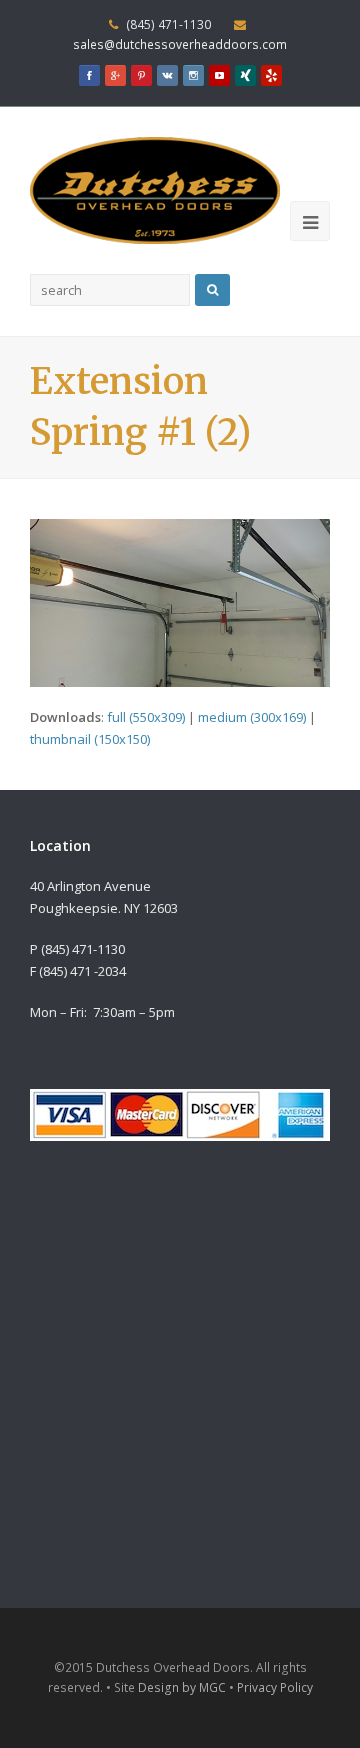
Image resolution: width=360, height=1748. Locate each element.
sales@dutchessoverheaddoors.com (180, 44)
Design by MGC (182, 1687)
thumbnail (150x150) (90, 739)
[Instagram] (193, 78)
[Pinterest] (141, 78)
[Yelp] (271, 78)
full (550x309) (146, 717)
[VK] (167, 78)
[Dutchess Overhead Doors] (155, 189)
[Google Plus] (115, 78)
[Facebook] (89, 78)
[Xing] (245, 78)
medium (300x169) (252, 717)
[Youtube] (219, 78)
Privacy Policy (275, 1687)
